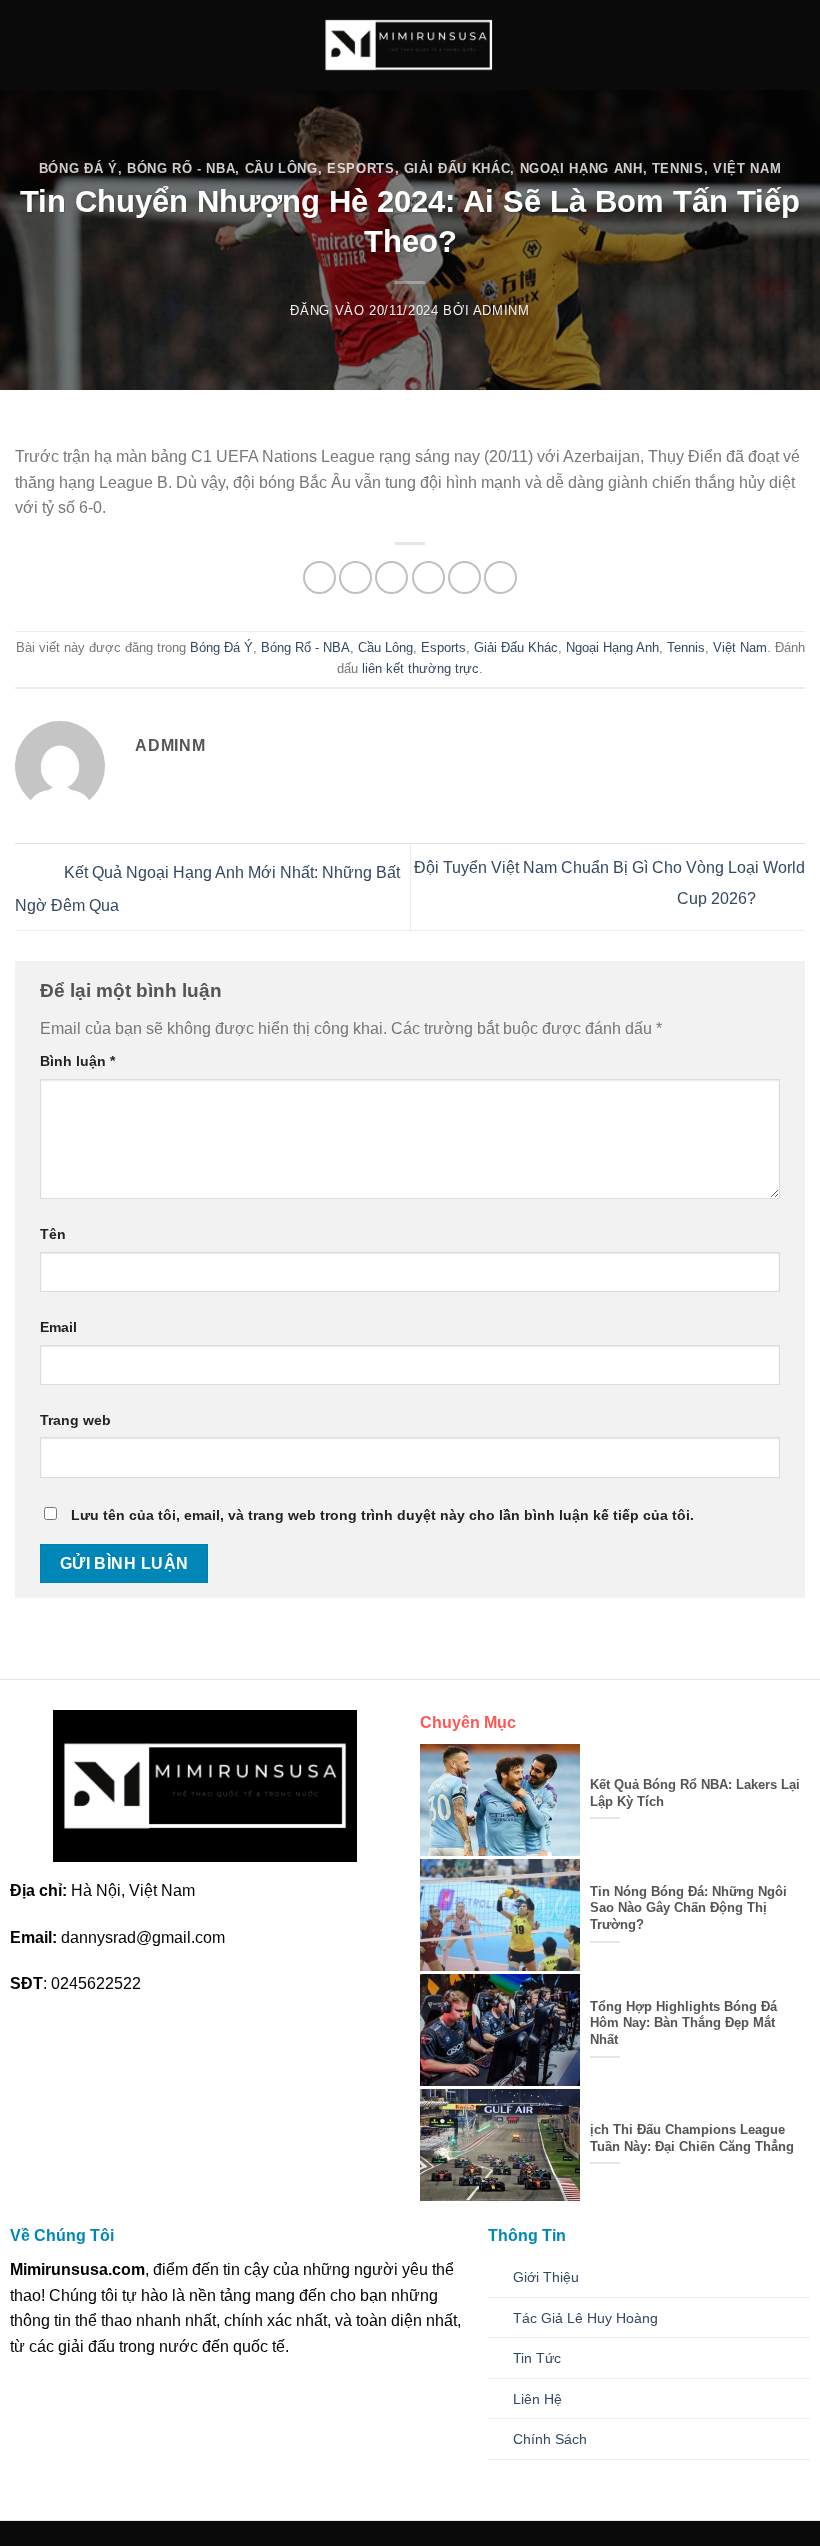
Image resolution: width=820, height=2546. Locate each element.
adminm (501, 310)
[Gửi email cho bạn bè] (428, 577)
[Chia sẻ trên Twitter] (391, 577)
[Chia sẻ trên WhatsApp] (319, 577)
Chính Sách (550, 2439)
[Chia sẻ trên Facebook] (355, 577)
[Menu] (27, 44)
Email (58, 1327)
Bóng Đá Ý (78, 168)
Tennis (678, 168)
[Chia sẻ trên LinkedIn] (500, 577)
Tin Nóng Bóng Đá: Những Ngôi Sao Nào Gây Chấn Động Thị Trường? (688, 1908)
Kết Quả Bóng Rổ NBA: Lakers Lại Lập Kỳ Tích (695, 1793)
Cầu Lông (281, 168)
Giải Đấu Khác (457, 168)
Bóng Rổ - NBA (181, 168)
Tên (53, 1234)
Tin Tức (537, 2358)
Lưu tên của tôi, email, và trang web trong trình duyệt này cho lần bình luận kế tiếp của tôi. (382, 1515)
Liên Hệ (537, 2399)
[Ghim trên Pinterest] (464, 577)
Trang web (75, 1420)
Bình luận (77, 1061)
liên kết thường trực (420, 668)
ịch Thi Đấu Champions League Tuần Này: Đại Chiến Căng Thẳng (692, 2138)
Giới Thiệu (546, 2277)
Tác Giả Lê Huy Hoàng (585, 2318)
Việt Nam (747, 168)
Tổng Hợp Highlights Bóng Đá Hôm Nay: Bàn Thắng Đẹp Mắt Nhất (683, 2023)
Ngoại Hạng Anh (581, 168)
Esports (361, 168)
